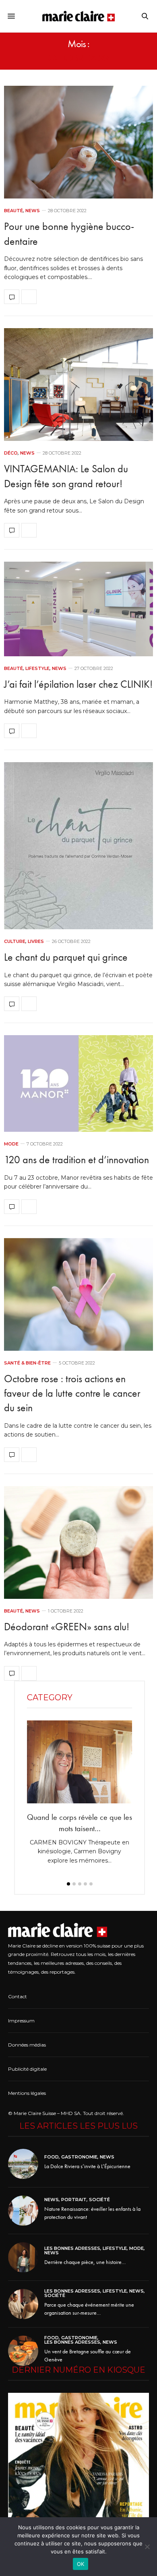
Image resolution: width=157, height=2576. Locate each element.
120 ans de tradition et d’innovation (76, 1160)
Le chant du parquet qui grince (66, 957)
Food (52, 2157)
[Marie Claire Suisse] (78, 16)
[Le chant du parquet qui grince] (78, 846)
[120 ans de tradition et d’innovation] (78, 1083)
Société (99, 2200)
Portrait (74, 2200)
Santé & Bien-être (27, 1363)
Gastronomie (79, 2157)
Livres (36, 942)
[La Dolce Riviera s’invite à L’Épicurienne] (26, 2164)
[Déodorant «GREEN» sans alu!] (78, 1542)
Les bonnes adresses (72, 2248)
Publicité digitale (27, 2069)
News (33, 211)
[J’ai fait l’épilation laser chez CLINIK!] (78, 609)
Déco (11, 453)
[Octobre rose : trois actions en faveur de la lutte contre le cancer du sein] (78, 1294)
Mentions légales (27, 2093)
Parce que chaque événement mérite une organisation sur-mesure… (89, 2309)
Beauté (13, 211)
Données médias (27, 2045)
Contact (18, 1996)
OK (81, 2564)
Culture (15, 942)
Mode (11, 1144)
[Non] (147, 2547)
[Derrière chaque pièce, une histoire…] (26, 2257)
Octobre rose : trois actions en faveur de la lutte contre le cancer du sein (72, 1393)
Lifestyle (37, 669)
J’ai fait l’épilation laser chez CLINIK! (78, 684)
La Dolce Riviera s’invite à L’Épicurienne (87, 2166)
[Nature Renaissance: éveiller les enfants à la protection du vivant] (26, 2211)
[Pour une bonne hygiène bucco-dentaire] (78, 142)
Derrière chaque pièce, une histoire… (85, 2262)
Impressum (21, 2021)
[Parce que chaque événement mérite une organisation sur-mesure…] (26, 2304)
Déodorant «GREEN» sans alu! (67, 1627)
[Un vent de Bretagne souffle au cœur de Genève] (26, 2351)
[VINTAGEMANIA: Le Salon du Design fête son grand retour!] (78, 385)
